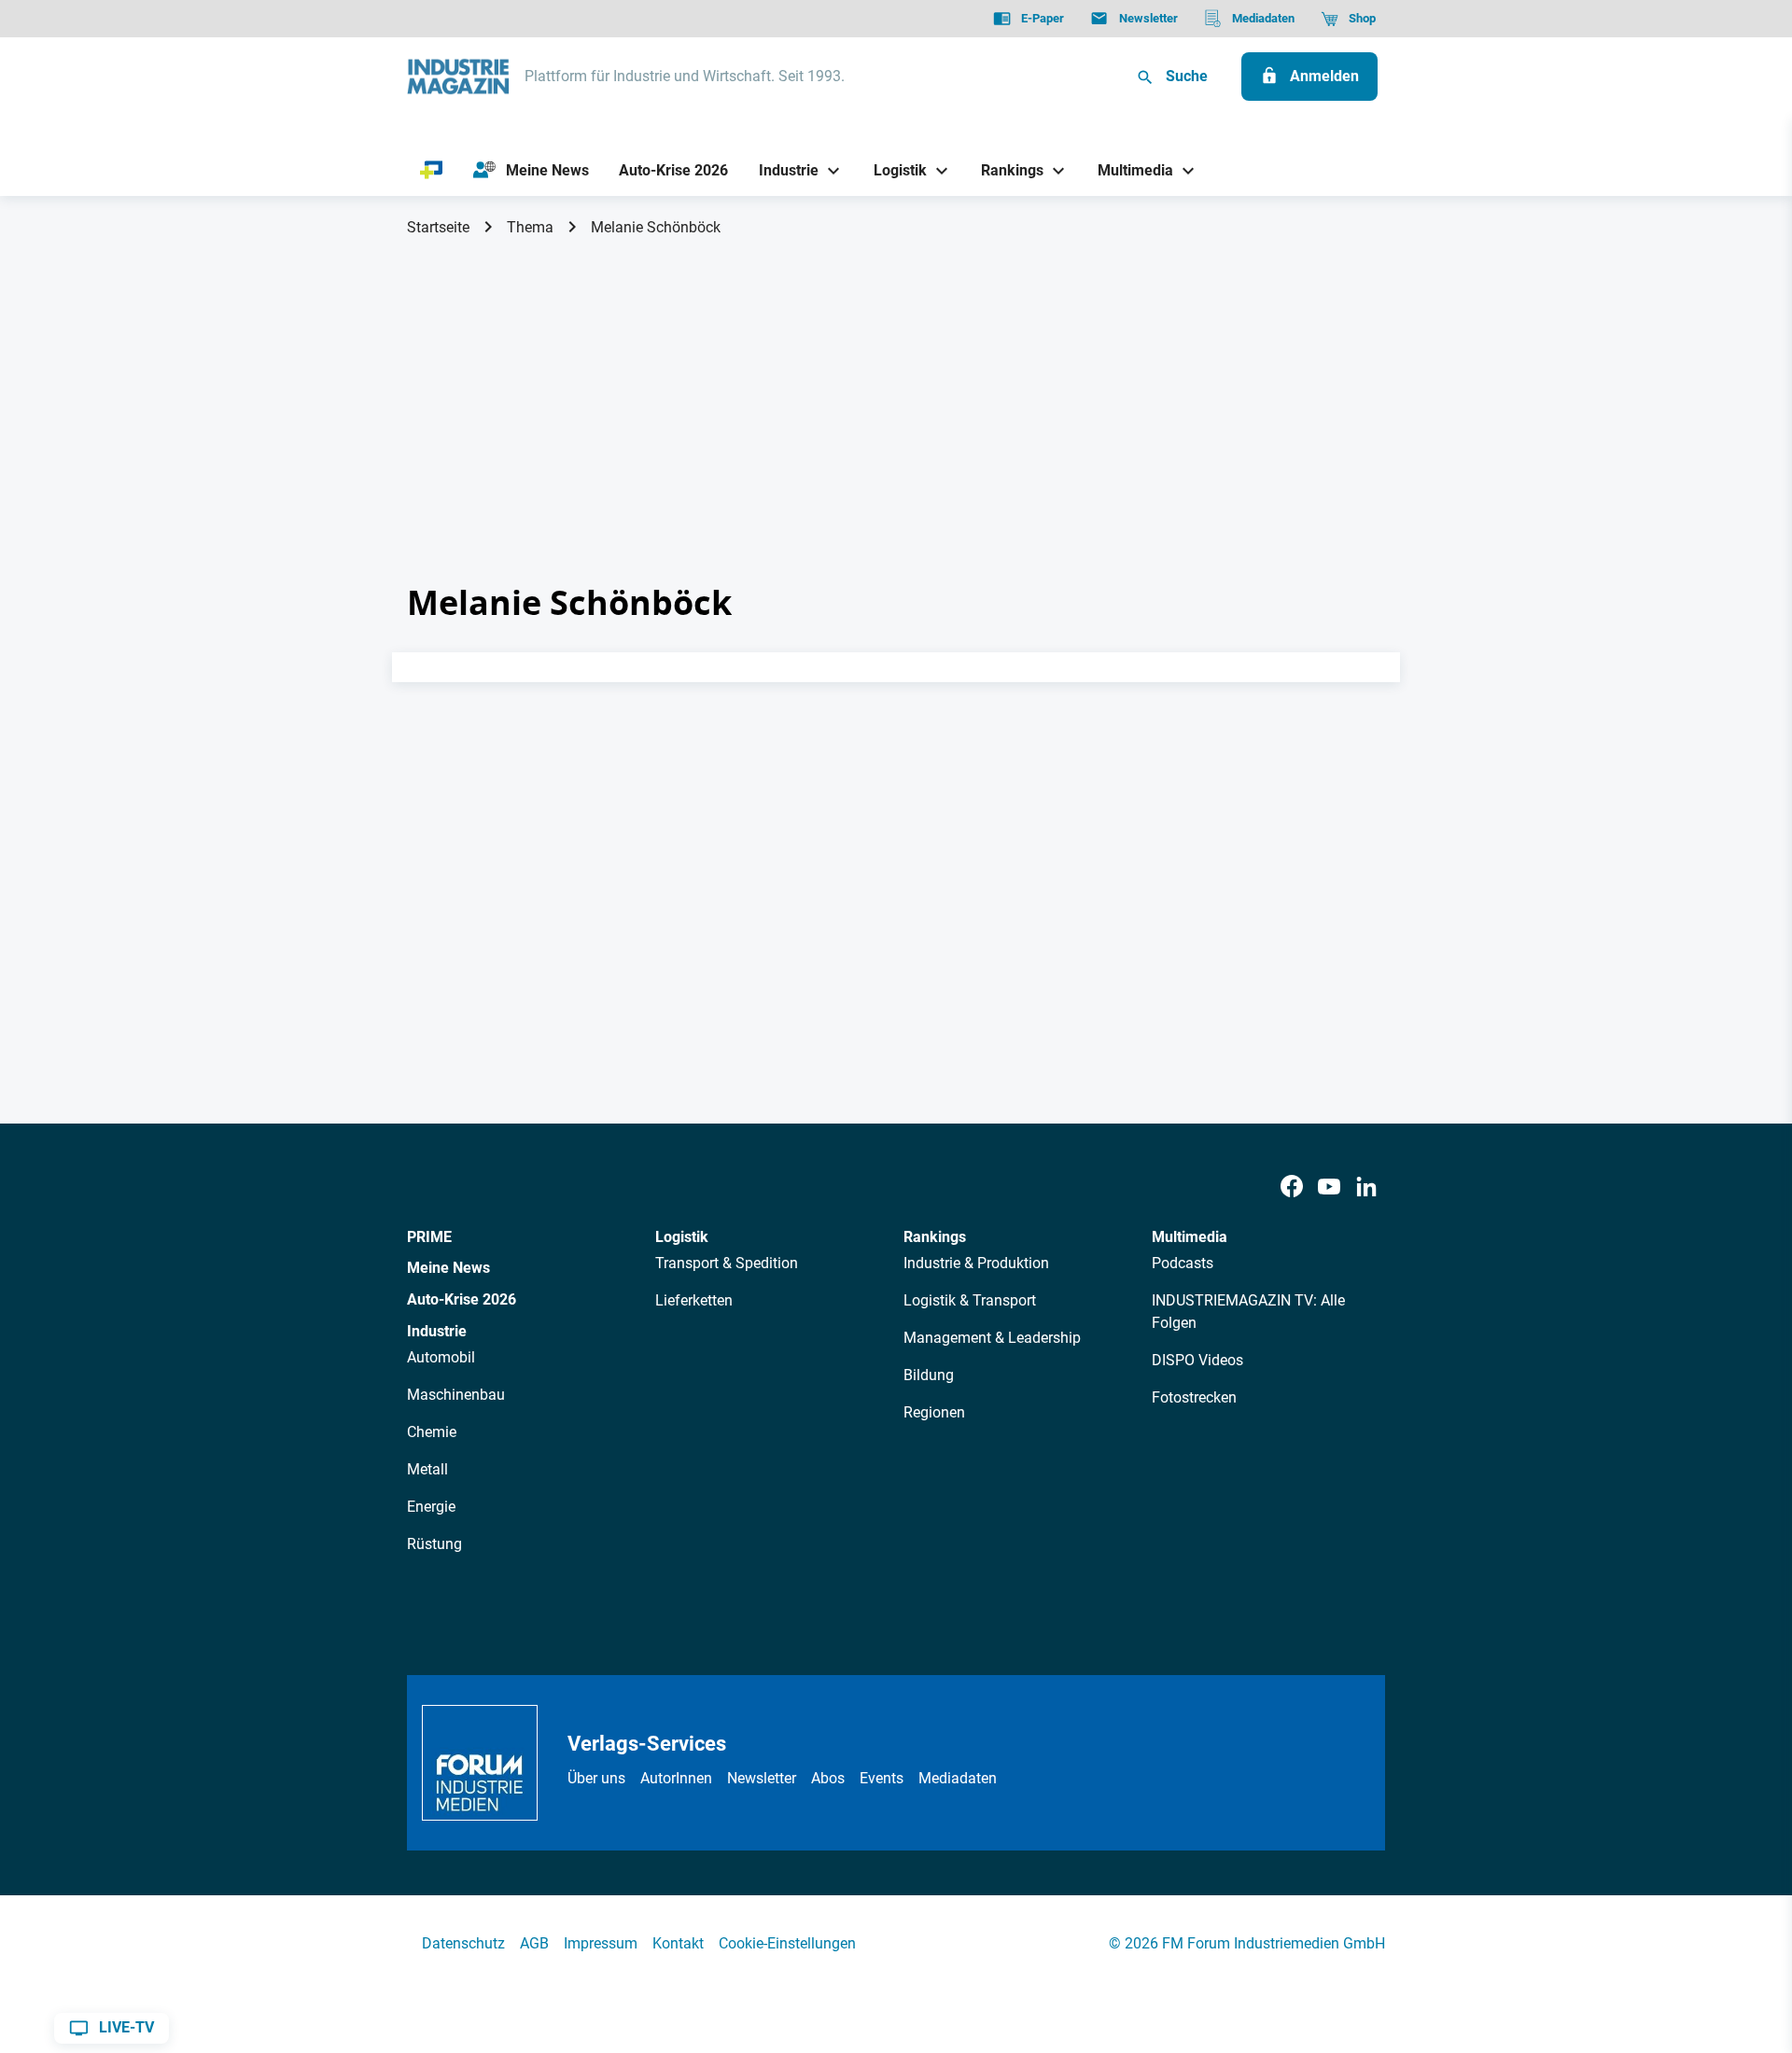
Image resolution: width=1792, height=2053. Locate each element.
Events (882, 1778)
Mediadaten (958, 1778)
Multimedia (1190, 1237)
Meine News (448, 1268)
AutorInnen (676, 1778)
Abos (828, 1778)
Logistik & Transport (970, 1300)
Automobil (441, 1357)
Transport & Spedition (727, 1263)
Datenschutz (463, 1943)
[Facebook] (1292, 1187)
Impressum (601, 1943)
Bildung (929, 1375)
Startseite (438, 227)
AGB (534, 1943)
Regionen (934, 1412)
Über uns (596, 1778)
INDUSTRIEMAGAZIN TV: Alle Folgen (1248, 1312)
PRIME (429, 1237)
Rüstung (434, 1544)
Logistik (682, 1237)
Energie (431, 1507)
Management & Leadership (992, 1338)
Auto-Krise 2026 (462, 1299)
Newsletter (762, 1778)
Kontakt (678, 1943)
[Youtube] (1329, 1187)
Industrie (437, 1331)
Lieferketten (694, 1300)
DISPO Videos (1197, 1360)
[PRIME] (432, 171)
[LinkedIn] (1366, 1187)
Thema (530, 227)
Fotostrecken (1194, 1397)
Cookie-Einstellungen (787, 1943)
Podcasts (1183, 1263)
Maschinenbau (456, 1395)
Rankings (935, 1237)
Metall (427, 1469)
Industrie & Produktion (976, 1263)
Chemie (432, 1432)
